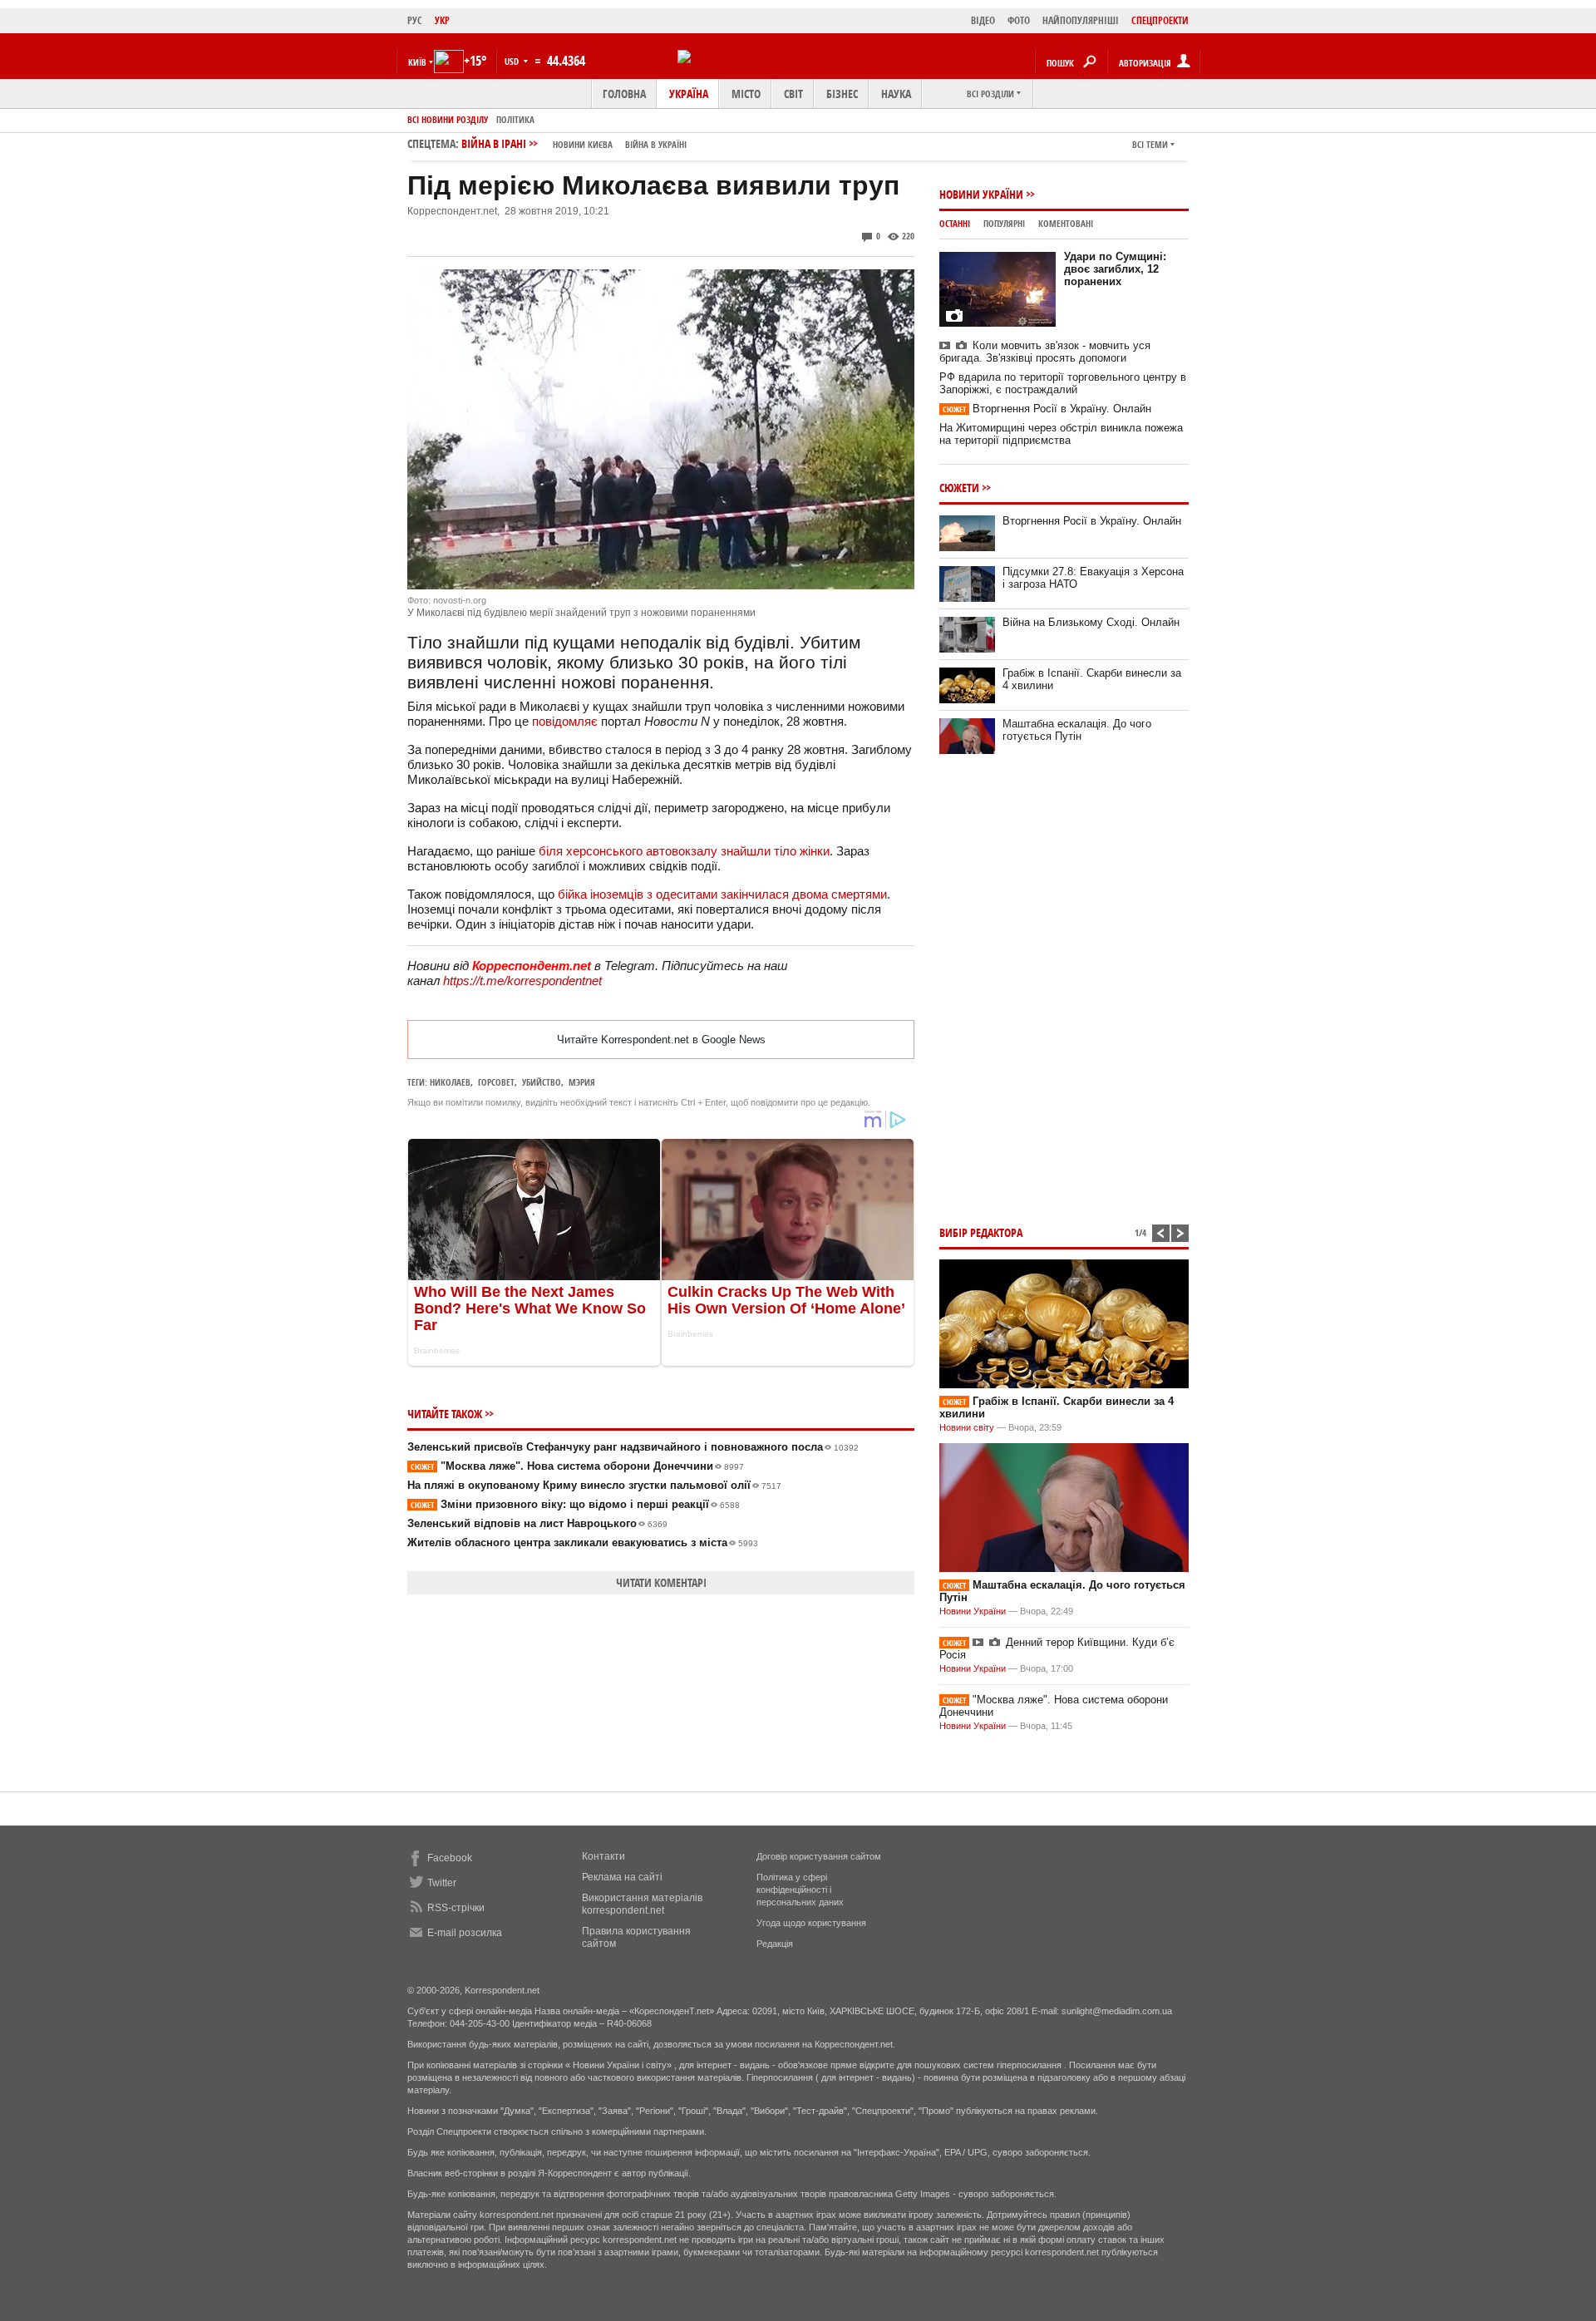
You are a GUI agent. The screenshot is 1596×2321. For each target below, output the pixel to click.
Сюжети (959, 488)
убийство (542, 1082)
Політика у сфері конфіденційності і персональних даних (800, 1890)
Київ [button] (417, 62)
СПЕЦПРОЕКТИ (1160, 20)
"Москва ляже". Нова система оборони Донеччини (577, 1466)
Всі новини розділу (448, 119)
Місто (746, 94)
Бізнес (842, 94)
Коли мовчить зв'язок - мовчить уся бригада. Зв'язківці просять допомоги (1045, 352)
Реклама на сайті (622, 1877)
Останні (955, 223)
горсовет (496, 1082)
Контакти (603, 1856)
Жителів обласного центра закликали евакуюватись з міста (583, 1542)
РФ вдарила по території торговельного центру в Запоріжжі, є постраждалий (1063, 383)
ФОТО (1019, 20)
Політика (515, 119)
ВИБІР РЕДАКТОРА (981, 1232)
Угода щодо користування (811, 1923)
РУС (415, 20)
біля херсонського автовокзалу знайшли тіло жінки (684, 851)
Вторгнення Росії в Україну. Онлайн (1047, 409)
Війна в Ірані (574, 143)
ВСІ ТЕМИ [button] (1150, 144)
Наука (896, 94)
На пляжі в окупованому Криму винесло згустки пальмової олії (594, 1485)
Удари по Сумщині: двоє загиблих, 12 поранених (1115, 269)
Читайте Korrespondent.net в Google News (661, 1040)
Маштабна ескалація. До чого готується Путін (1077, 730)
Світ (793, 94)
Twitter (442, 1883)
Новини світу (967, 1427)
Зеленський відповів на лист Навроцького (537, 1523)
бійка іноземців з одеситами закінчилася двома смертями (722, 894)
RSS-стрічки (456, 1908)
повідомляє (565, 721)
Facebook (450, 1858)
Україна (689, 94)
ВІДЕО (983, 20)
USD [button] (513, 61)
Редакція (775, 1944)
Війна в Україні (656, 144)
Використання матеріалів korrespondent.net (642, 1904)
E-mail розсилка (465, 1933)
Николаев (450, 1082)
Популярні (1004, 223)
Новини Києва (583, 144)
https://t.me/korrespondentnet (522, 981)
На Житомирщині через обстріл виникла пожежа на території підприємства (1061, 434)
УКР (442, 20)
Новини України (981, 194)
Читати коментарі (661, 1582)
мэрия (582, 1082)
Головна (624, 94)
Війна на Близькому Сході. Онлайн (1091, 622)
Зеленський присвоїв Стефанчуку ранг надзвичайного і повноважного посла (633, 1447)
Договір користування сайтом (819, 1856)
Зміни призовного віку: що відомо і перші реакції (575, 1504)
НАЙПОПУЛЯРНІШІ (1081, 20)
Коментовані (1066, 223)
